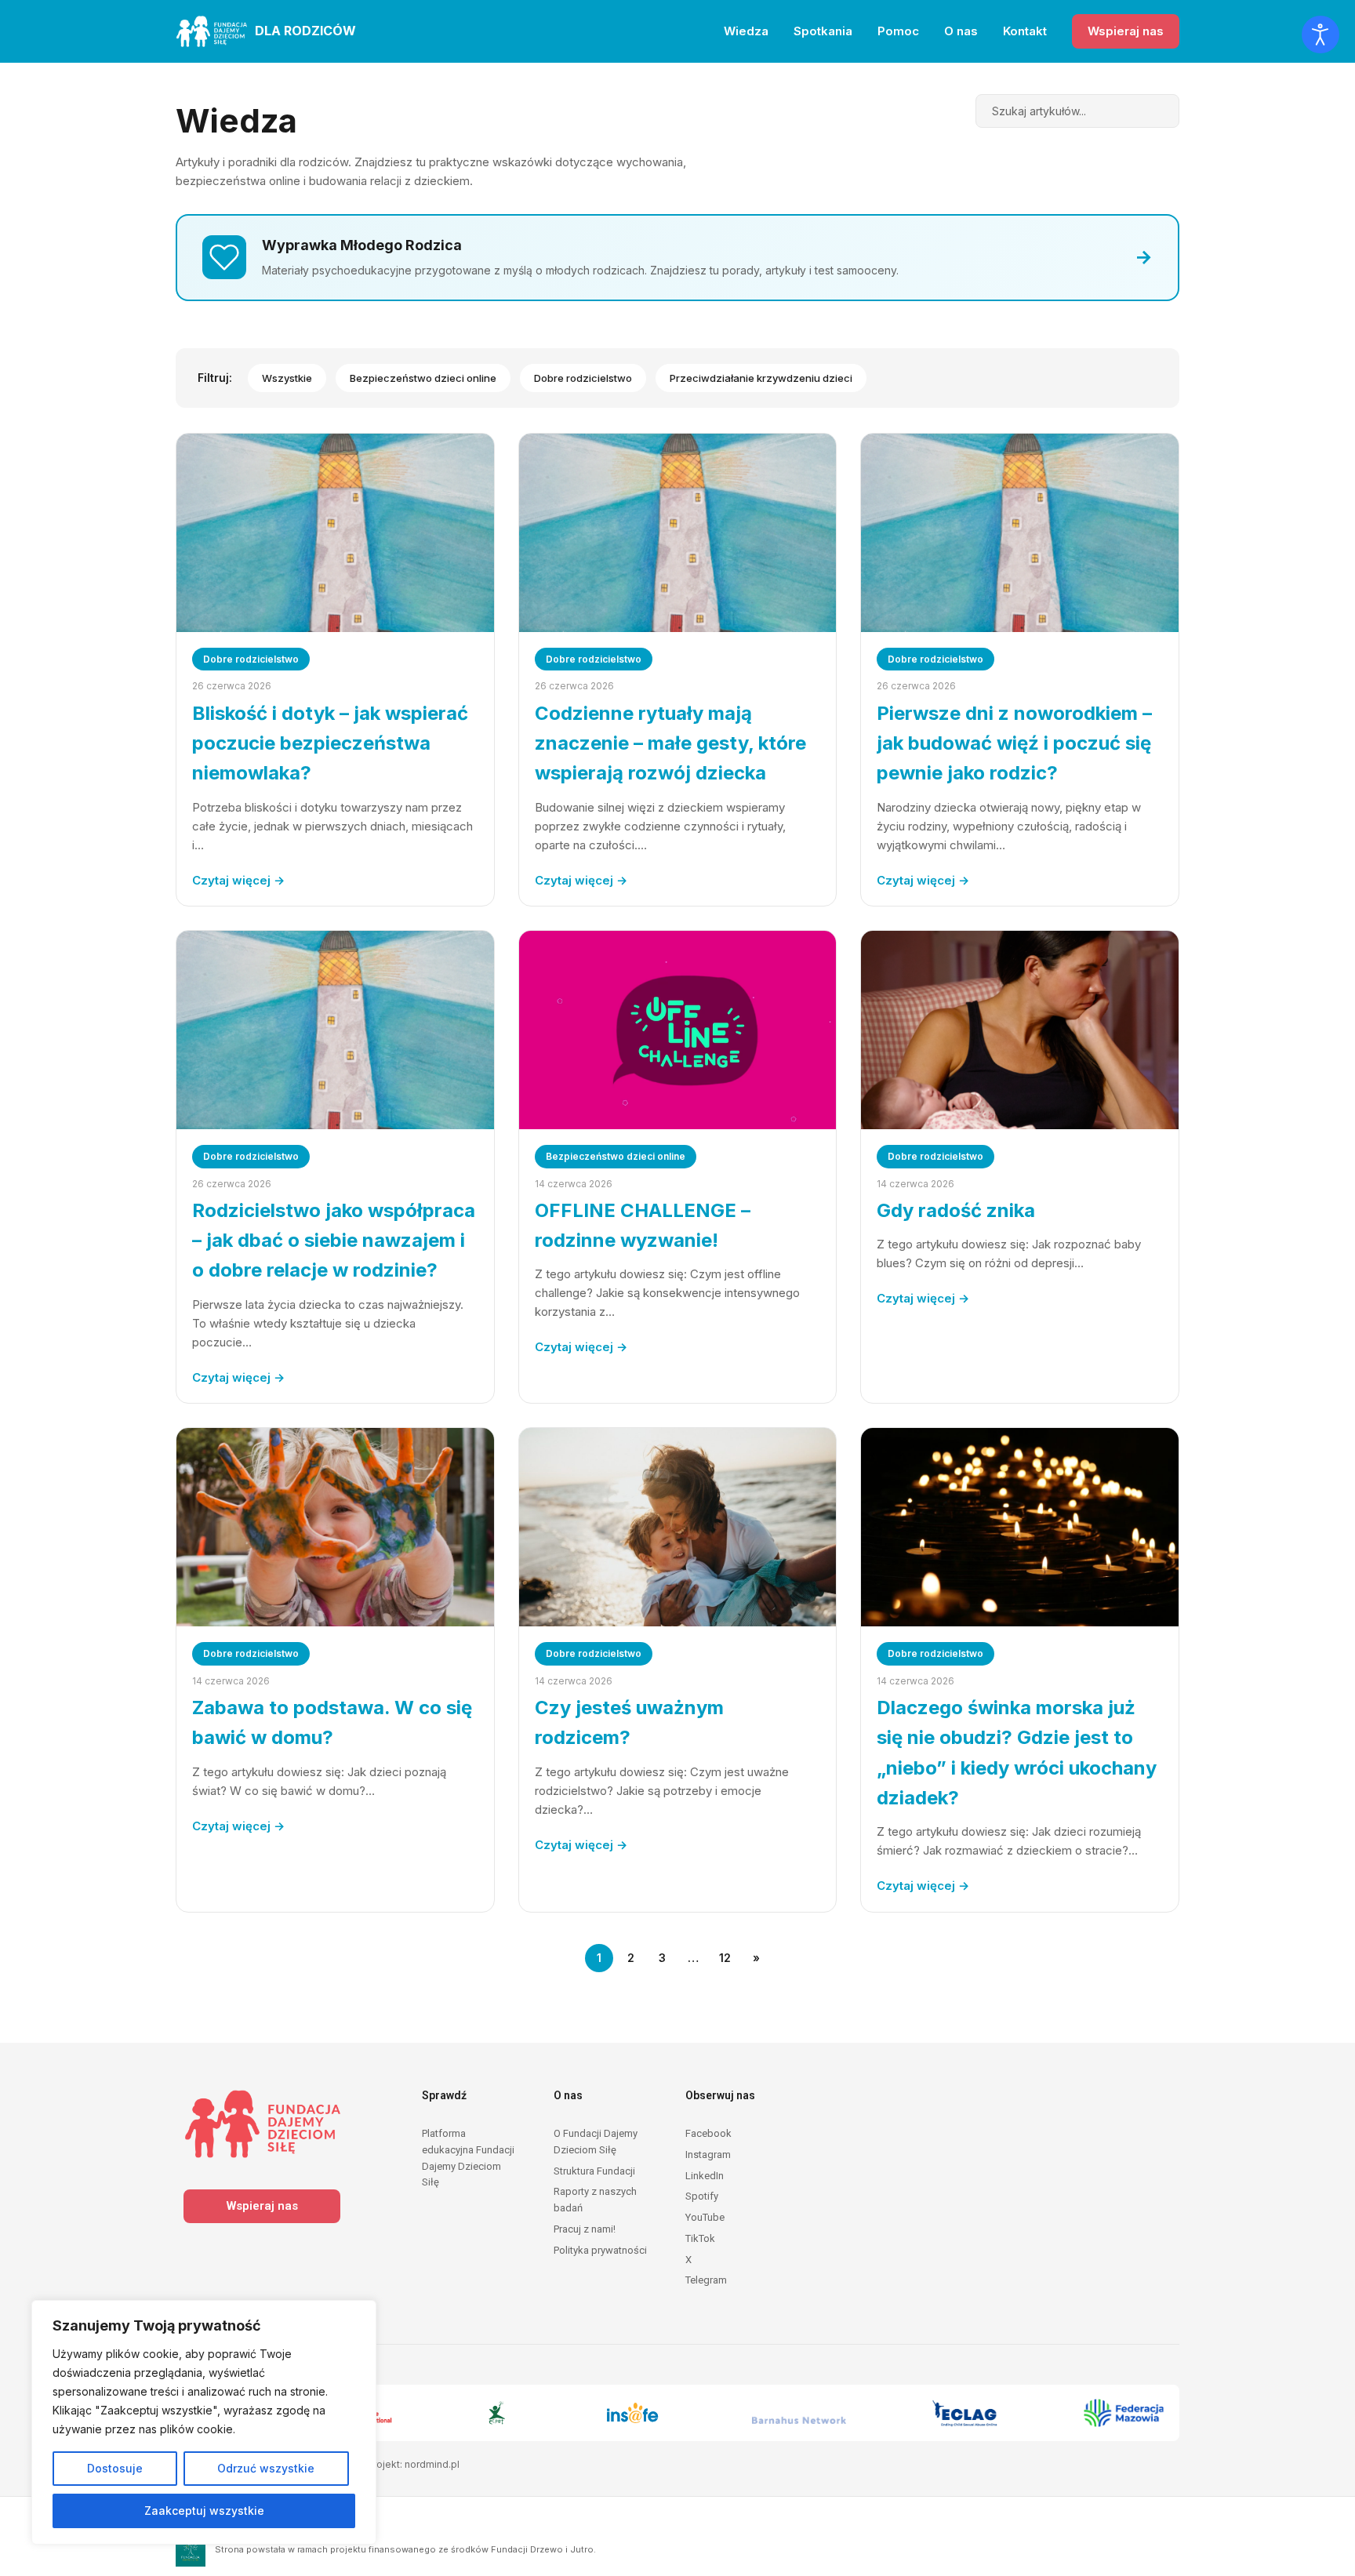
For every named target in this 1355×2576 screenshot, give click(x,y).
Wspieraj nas (1126, 31)
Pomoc (898, 31)
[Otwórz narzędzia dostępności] (1320, 35)
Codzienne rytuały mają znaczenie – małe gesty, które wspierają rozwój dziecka (670, 743)
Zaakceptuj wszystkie (204, 2511)
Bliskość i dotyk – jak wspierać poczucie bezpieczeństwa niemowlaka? (330, 743)
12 (725, 1958)
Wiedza (746, 31)
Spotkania (823, 31)
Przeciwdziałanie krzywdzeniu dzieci (761, 378)
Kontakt (1025, 31)
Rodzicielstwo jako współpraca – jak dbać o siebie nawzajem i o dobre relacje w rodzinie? (334, 1241)
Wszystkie (287, 378)
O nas (961, 31)
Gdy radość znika (956, 1210)
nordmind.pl (432, 2464)
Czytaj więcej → (238, 880)
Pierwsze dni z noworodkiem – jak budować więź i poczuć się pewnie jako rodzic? (1014, 743)
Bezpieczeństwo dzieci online (423, 378)
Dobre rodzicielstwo (583, 378)
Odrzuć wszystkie (266, 2468)
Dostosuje (115, 2468)
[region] (204, 2422)
